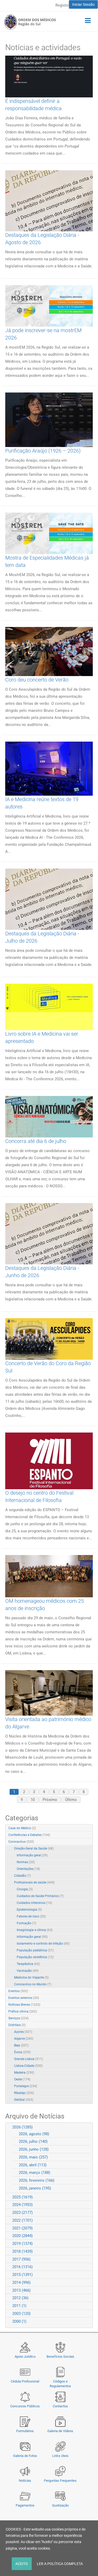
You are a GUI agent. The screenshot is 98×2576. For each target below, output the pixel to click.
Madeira (24, 2073)
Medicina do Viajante (31, 1978)
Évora (22, 2052)
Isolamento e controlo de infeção (43, 1944)
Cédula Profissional (25, 2381)
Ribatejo (24, 2093)
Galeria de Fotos (25, 2456)
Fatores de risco (31, 1916)
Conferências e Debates (29, 1835)
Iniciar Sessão (83, 4)
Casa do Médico (22, 1828)
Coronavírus (21, 1842)
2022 (22, 2220)
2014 (21, 2282)
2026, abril (33, 2165)
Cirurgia (25, 1889)
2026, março (34, 2173)
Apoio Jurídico (25, 2357)
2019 (22, 2244)
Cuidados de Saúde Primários (40, 1896)
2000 (19, 2321)
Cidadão (22, 1876)
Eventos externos (24, 1998)
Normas (26, 1862)
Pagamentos (25, 2505)
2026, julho (33, 2141)
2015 (22, 2275)
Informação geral (32, 1855)
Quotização (60, 2505)
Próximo (50, 1800)
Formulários (25, 2431)
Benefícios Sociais (60, 2357)
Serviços (18, 2018)
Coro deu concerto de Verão (37, 680)
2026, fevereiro (37, 2180)
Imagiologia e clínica (35, 1930)
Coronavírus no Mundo (33, 1984)
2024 (22, 2205)
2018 (22, 2251)
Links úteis (60, 2456)
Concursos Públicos (25, 2406)
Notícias (25, 2481)
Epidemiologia (29, 1910)
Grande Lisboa (28, 2059)
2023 (22, 2213)
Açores (23, 2032)
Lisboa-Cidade (28, 2066)
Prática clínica (23, 2011)
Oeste (22, 2079)
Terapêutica (28, 1964)
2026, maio (33, 2157)
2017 (21, 2259)
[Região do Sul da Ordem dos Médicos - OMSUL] (30, 22)
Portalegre (26, 2086)
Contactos (60, 2406)
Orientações (28, 1869)
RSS (89, 1828)
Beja (21, 2045)
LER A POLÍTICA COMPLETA (60, 2564)
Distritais (17, 2025)
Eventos (18, 1991)
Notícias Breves (24, 2005)
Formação (26, 1923)
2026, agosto (34, 2134)
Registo (62, 5)
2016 (22, 2267)
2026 (22, 2127)
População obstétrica (35, 1957)
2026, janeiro (35, 2188)
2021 (22, 2228)
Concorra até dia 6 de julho (36, 1141)
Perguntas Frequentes (60, 2481)
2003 (21, 2314)
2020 (22, 2236)
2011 (19, 2306)
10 (33, 1800)
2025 (22, 2197)
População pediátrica (35, 1950)
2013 (21, 2290)
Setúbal (24, 2100)
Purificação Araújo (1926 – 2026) (43, 451)
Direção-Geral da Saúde (34, 1849)
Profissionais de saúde (34, 1882)
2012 (20, 2298)
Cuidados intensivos (34, 1903)
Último (71, 1800)
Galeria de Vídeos (60, 2431)
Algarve (24, 2039)
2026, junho (34, 2149)
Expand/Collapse (83, 1842)
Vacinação (28, 1971)
